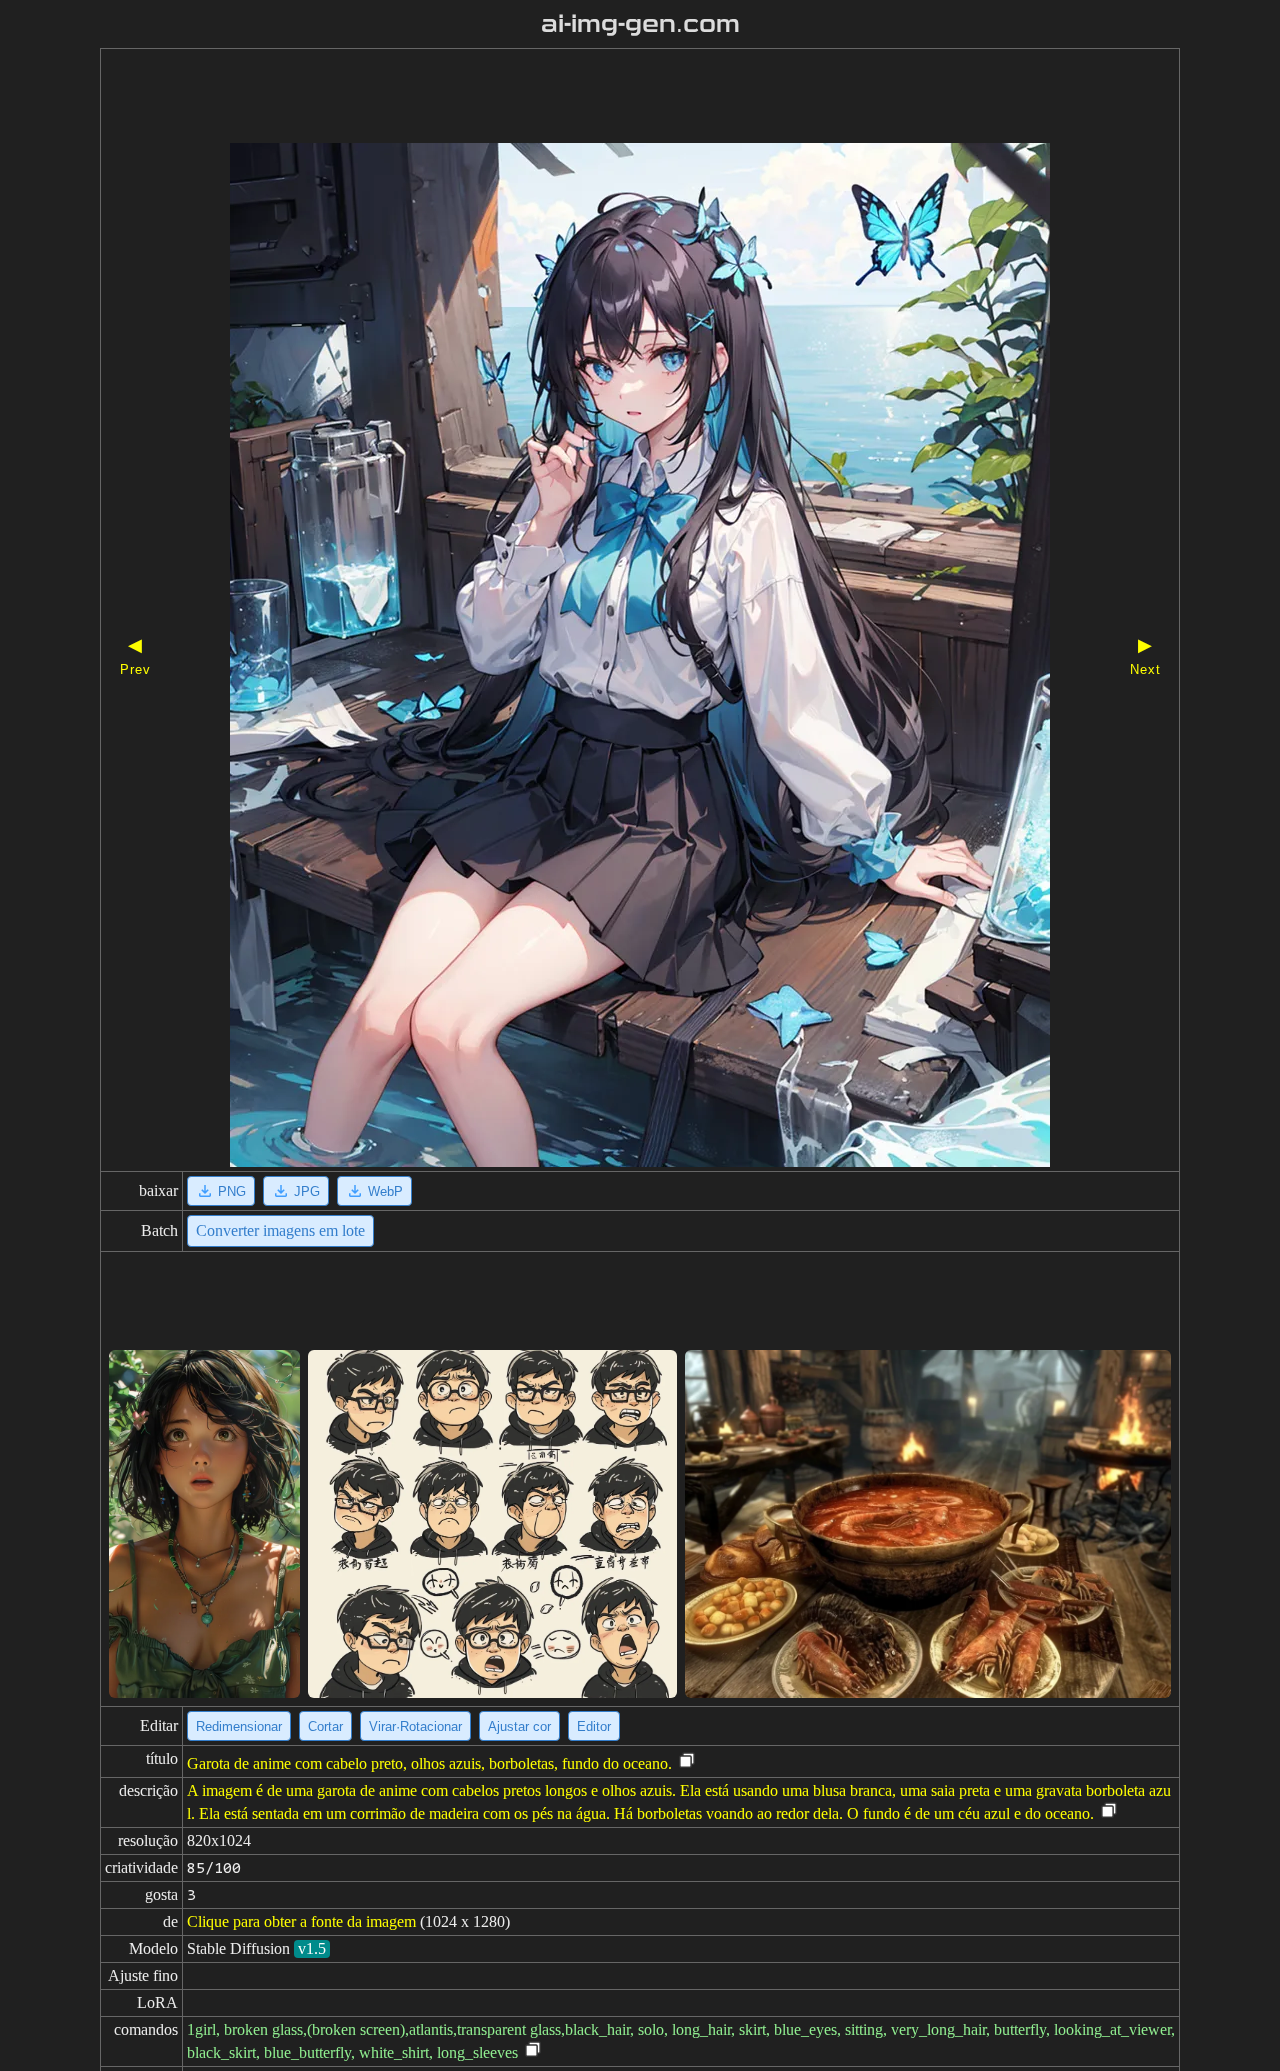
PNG (232, 1191)
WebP (385, 1191)
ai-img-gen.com (640, 24)
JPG (307, 1191)
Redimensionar (239, 1726)
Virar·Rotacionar (415, 1726)
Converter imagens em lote (280, 1230)
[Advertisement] (605, 98)
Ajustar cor (519, 1726)
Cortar (325, 1726)
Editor (594, 1726)
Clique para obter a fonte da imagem (301, 1921)
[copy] (687, 1761)
